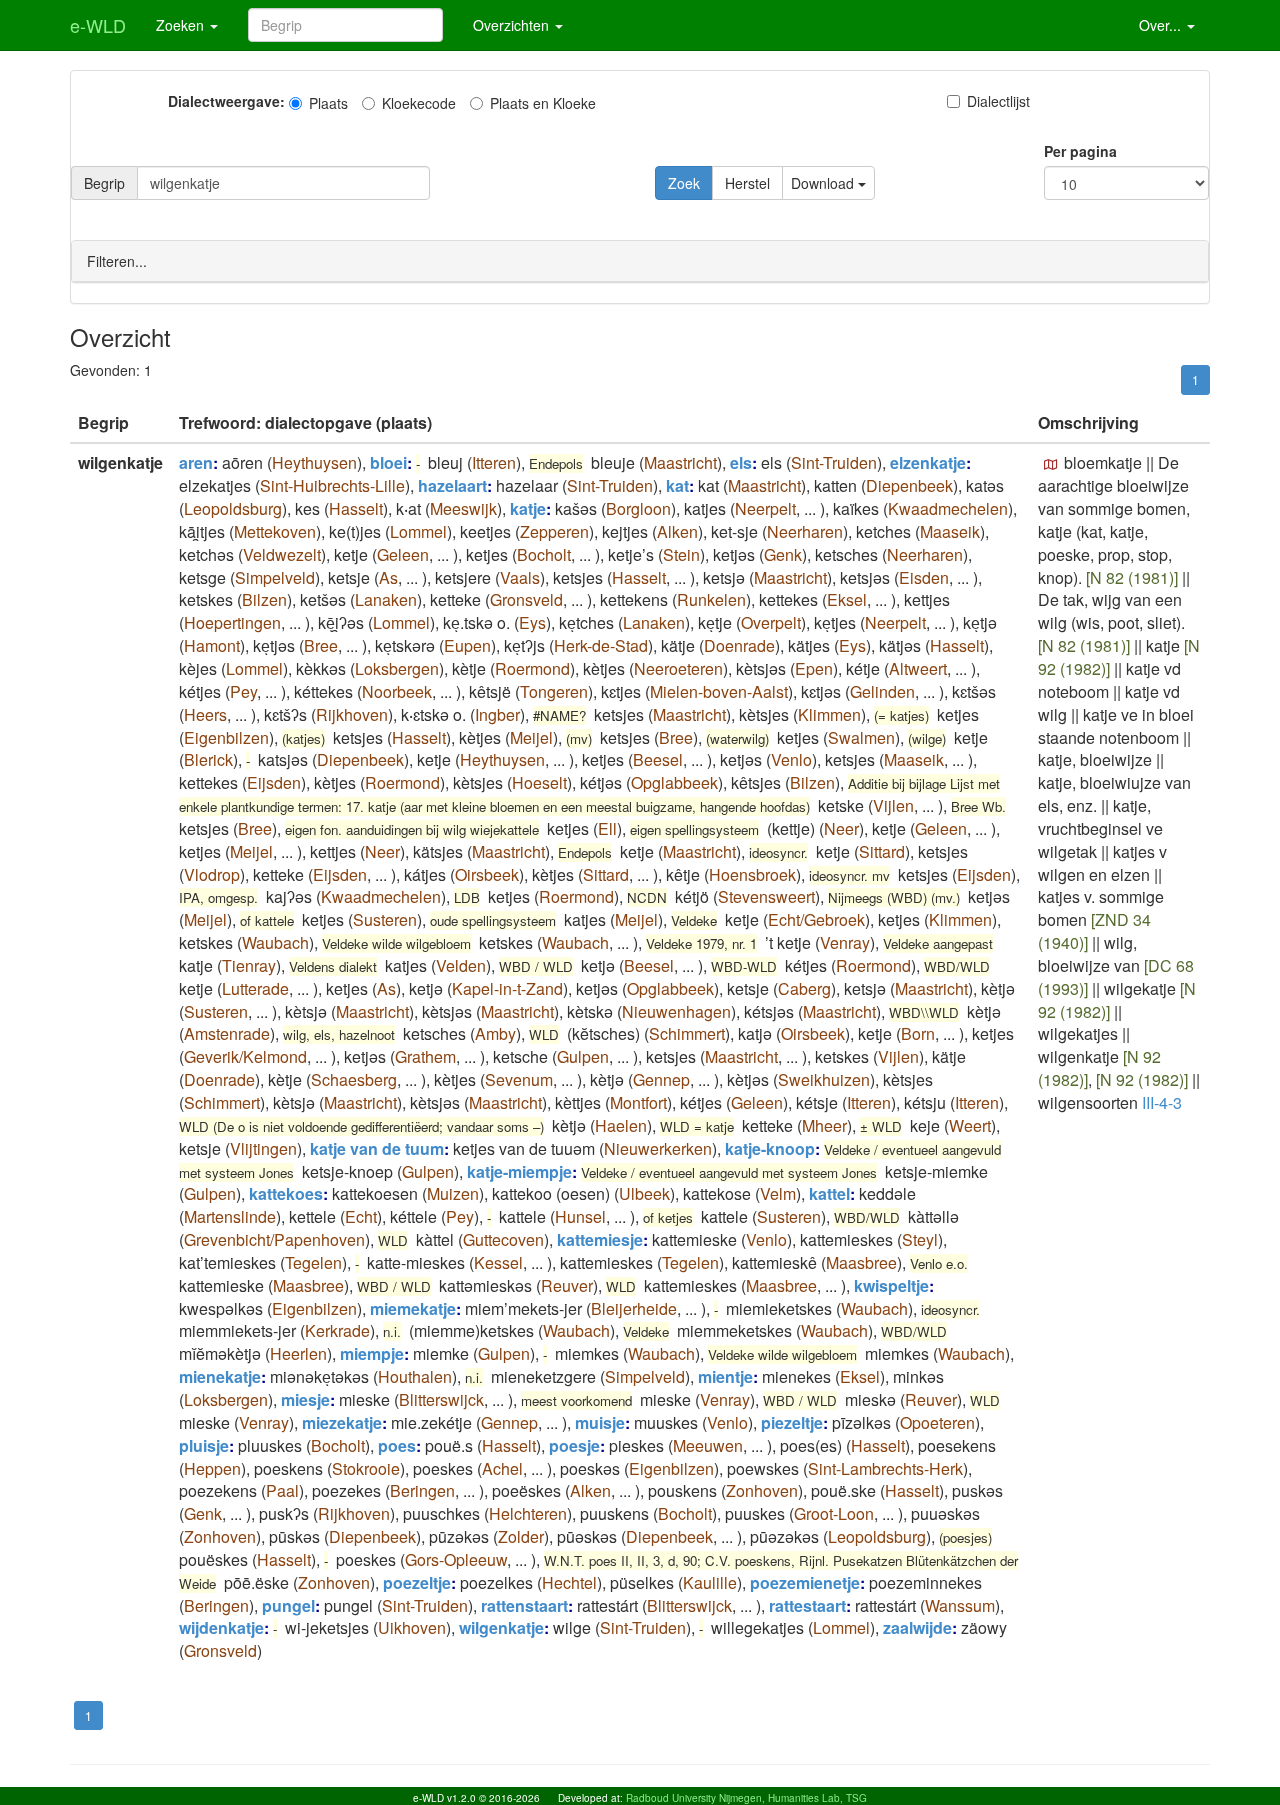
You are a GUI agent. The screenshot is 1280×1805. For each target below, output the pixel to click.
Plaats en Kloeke (543, 103)
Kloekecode (419, 103)
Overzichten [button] (513, 25)
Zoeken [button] (182, 25)
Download (824, 183)
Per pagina (1080, 151)
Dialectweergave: (226, 101)
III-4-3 (1162, 1102)
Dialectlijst (998, 101)
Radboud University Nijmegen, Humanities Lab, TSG (746, 1798)
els (741, 462)
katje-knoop (770, 1148)
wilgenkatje (501, 1627)
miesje (305, 1399)
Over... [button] (1162, 25)
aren (196, 462)
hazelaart (452, 485)
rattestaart (807, 1605)
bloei (388, 462)
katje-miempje (519, 1171)
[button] (1051, 465)
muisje (600, 1422)
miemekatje (413, 1308)
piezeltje (792, 1422)
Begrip (104, 183)
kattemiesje (600, 1239)
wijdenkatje (221, 1627)
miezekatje (342, 1422)
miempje (372, 1353)
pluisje (204, 1445)
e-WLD (98, 25)
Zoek (684, 183)
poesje (574, 1445)
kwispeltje (891, 1285)
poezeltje (417, 1582)
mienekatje (220, 1376)
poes (397, 1445)
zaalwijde (917, 1627)
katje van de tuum (377, 1148)
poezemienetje (805, 1582)
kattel (829, 1193)
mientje (725, 1376)
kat (677, 485)
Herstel (747, 183)
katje (528, 508)
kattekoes (286, 1193)
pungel (288, 1605)
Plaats (328, 103)
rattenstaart (524, 1605)
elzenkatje (928, 462)
